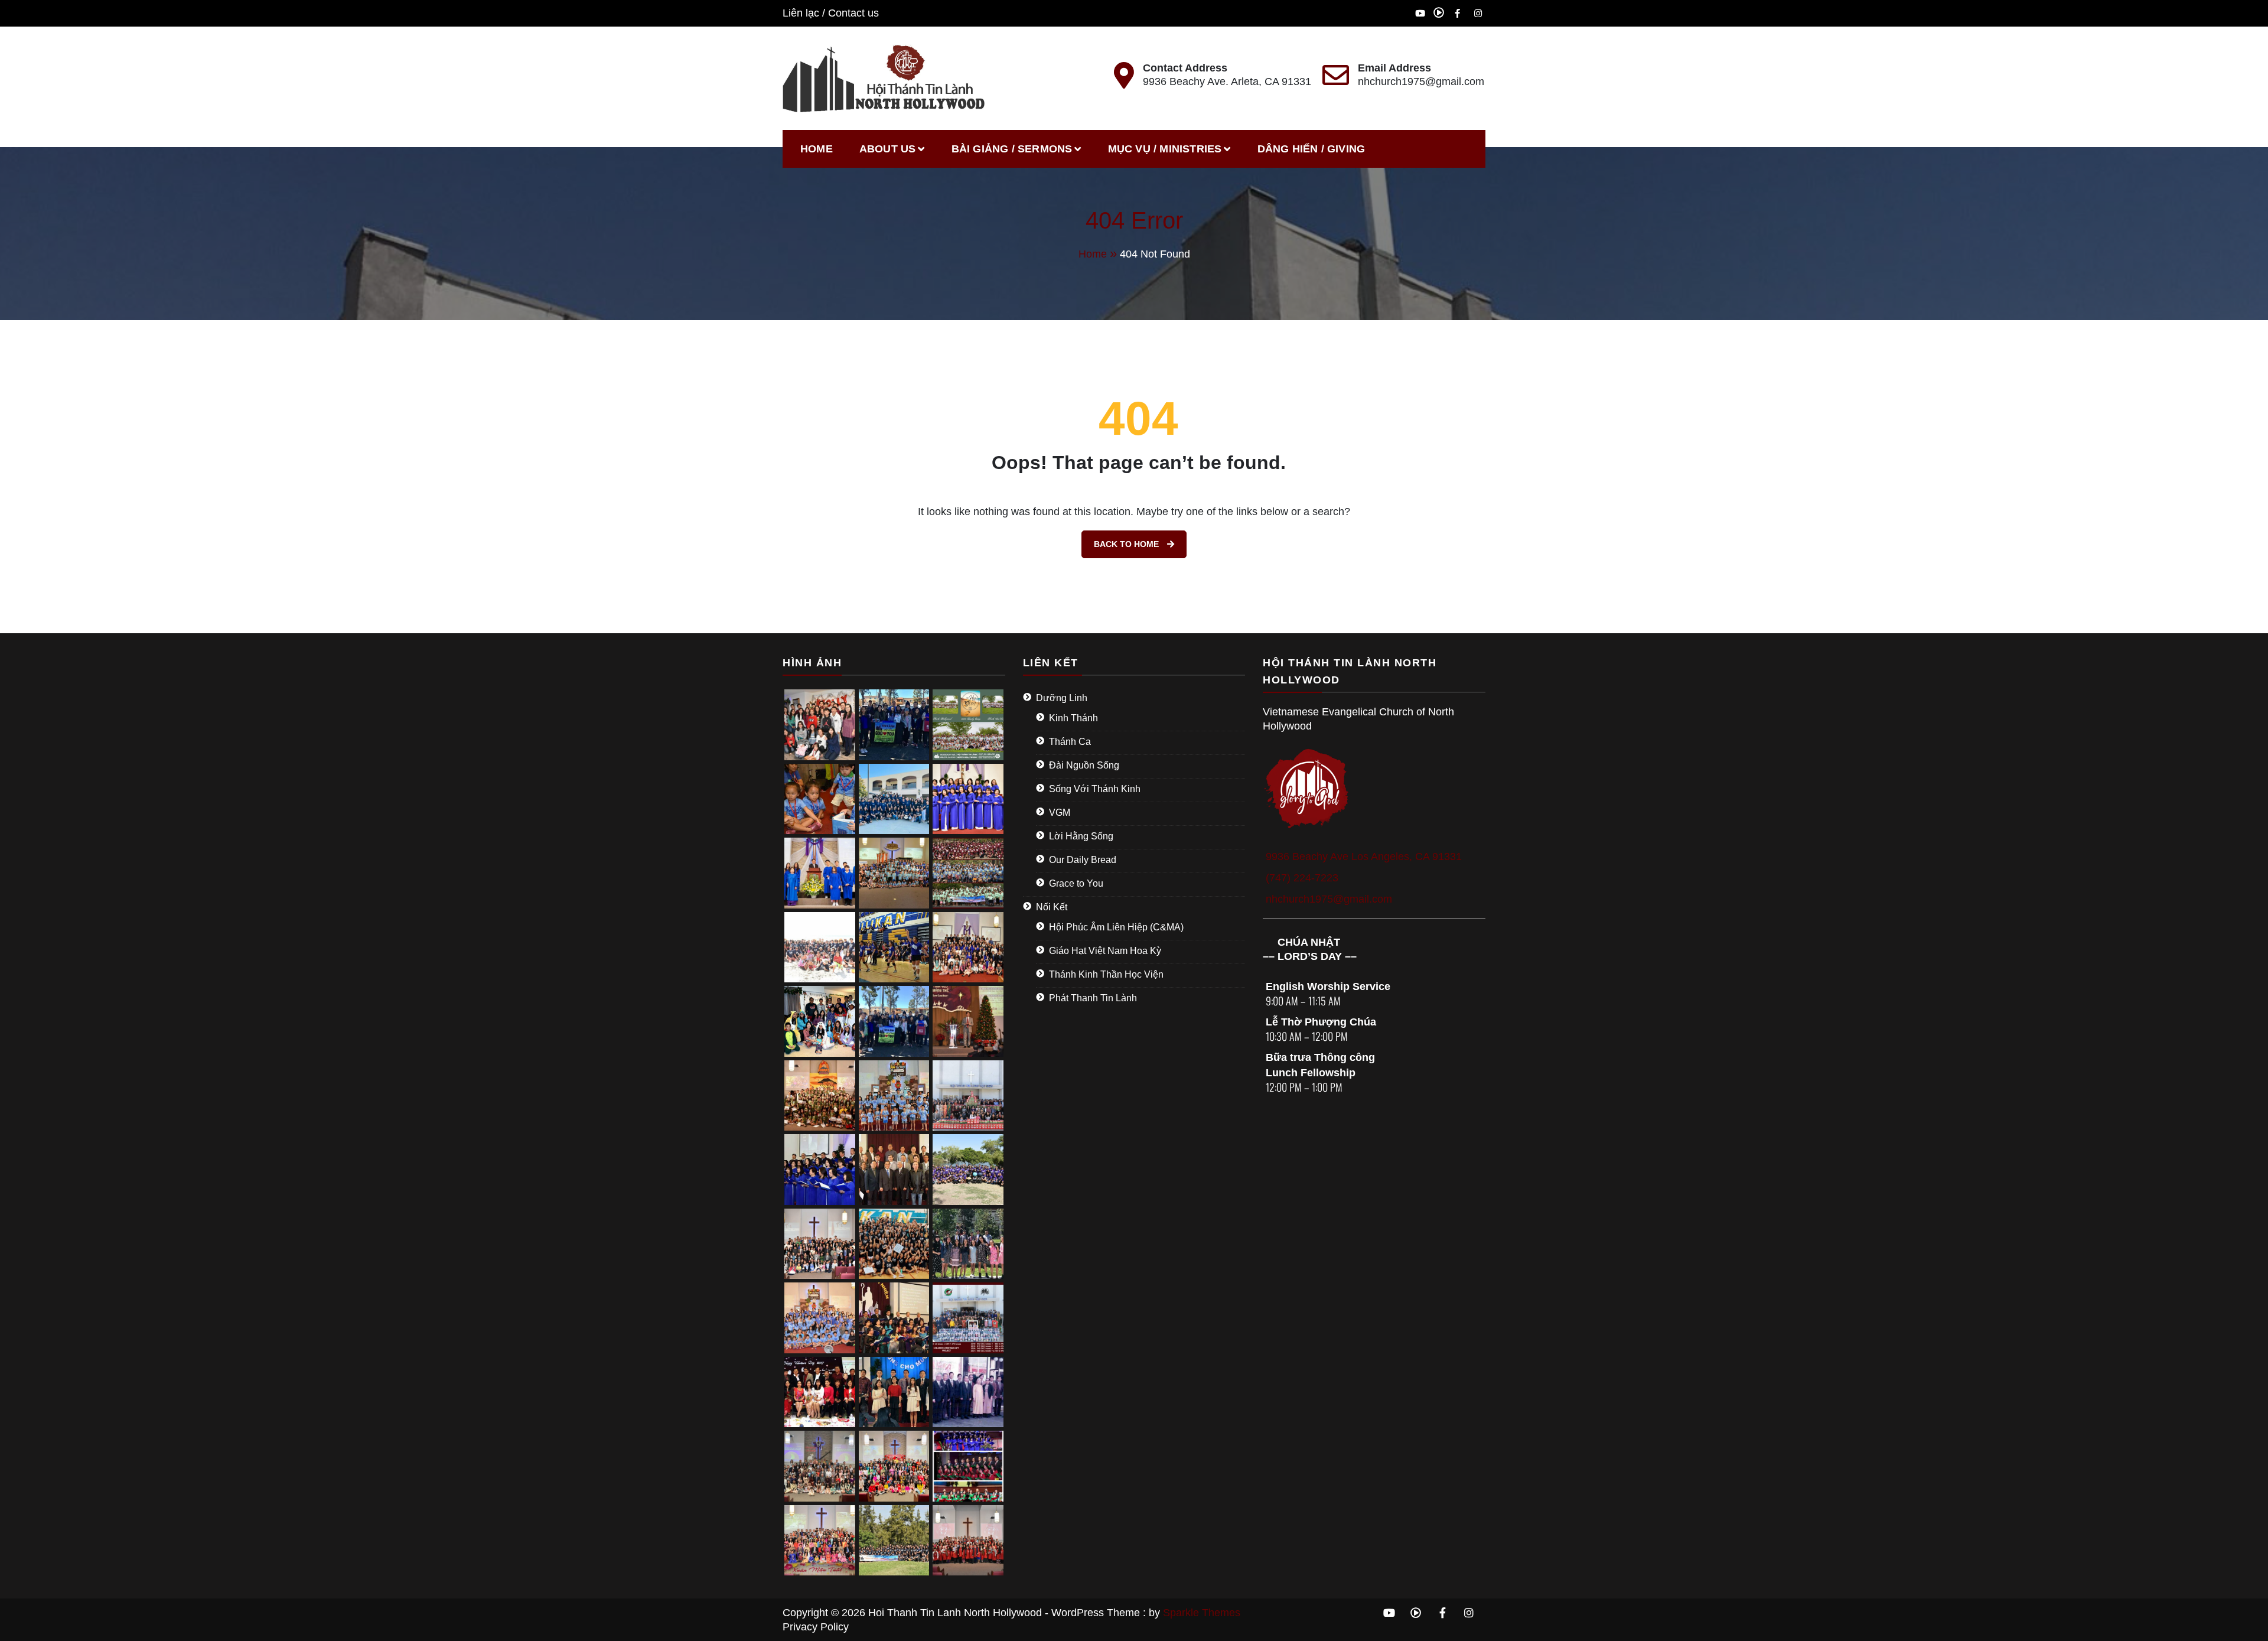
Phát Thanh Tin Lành (1093, 998)
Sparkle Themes (1202, 1613)
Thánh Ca (1070, 742)
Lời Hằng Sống (1081, 836)
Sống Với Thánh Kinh (1095, 789)
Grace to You (1076, 883)
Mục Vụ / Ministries (1165, 149)
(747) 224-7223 (1302, 878)
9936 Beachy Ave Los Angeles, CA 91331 (1364, 857)
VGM (1060, 813)
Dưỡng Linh (1062, 698)
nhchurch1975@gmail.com (1421, 82)
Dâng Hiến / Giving (1311, 149)
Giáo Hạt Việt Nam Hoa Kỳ (1105, 951)
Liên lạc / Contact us (831, 13)
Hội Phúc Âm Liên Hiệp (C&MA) (1116, 927)
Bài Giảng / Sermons (1012, 149)
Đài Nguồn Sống (1084, 765)
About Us (888, 149)
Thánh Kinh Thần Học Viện (1106, 974)
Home (817, 149)
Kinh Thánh (1073, 718)
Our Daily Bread (1083, 860)
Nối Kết (1052, 907)
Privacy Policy (816, 1627)
